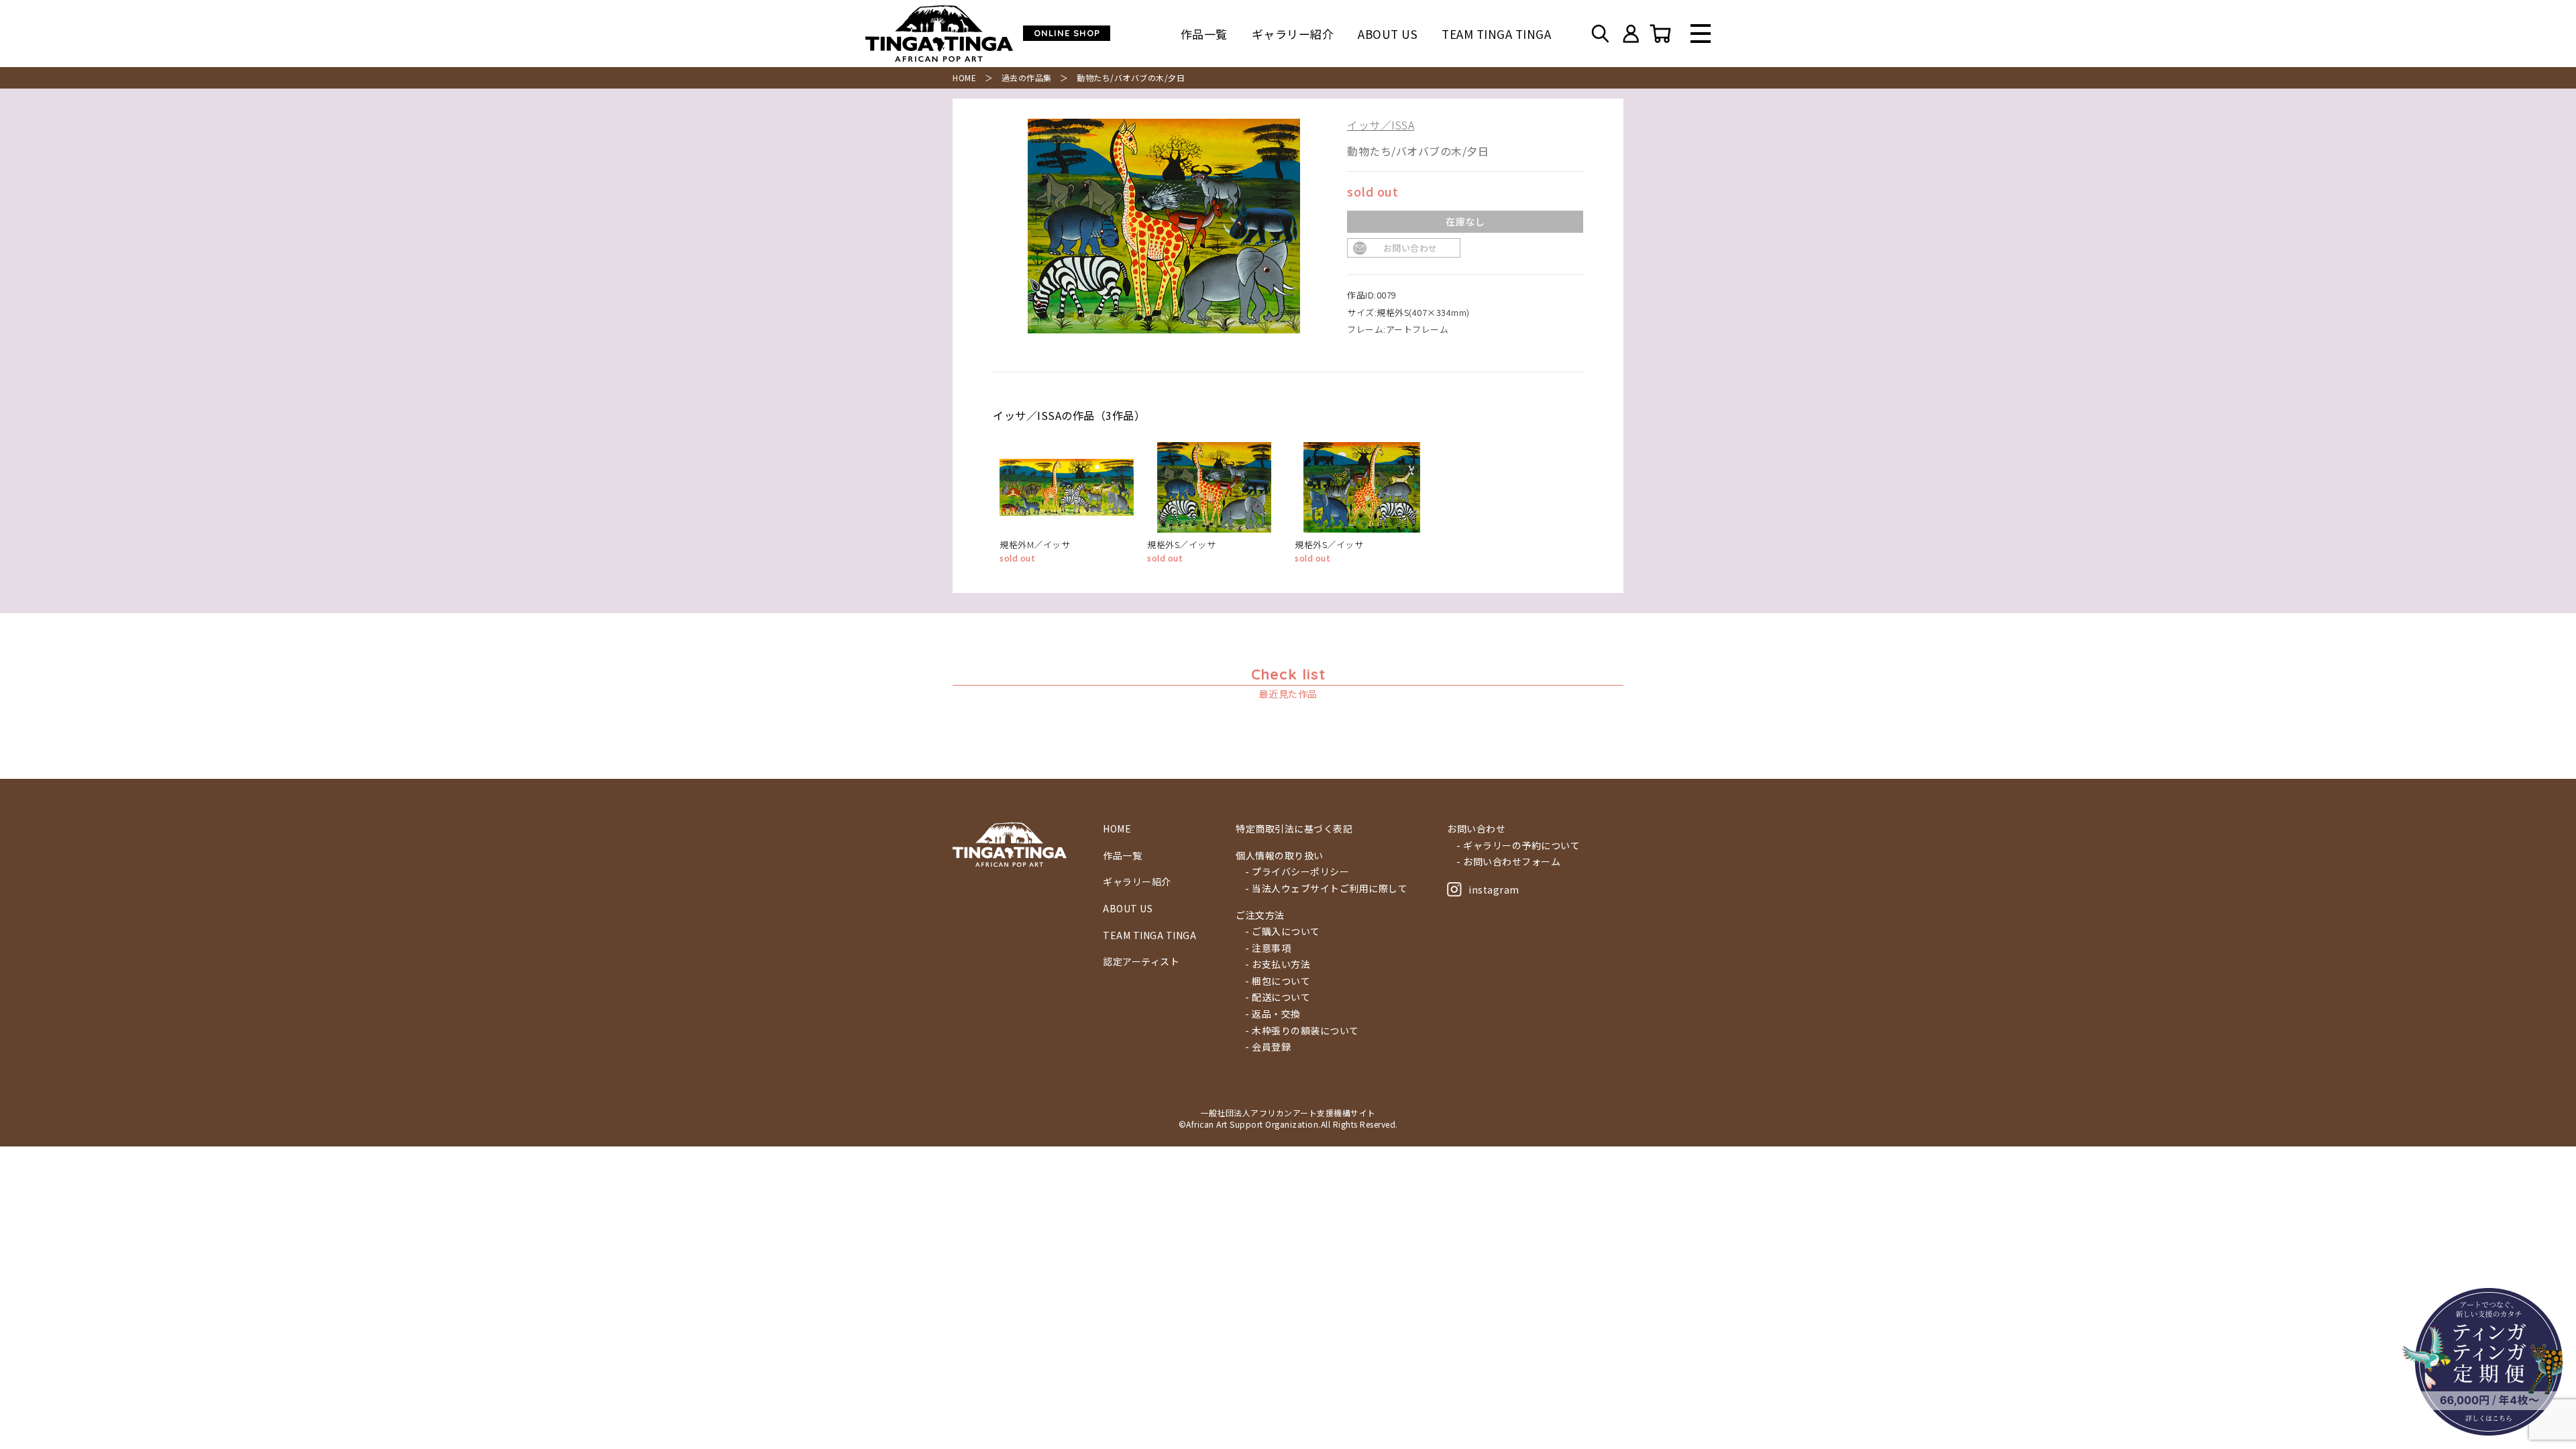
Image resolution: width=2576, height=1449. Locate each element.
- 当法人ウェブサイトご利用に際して (1326, 889)
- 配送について (1278, 997)
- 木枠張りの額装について (1302, 1031)
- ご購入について (1283, 931)
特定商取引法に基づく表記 (1294, 829)
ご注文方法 (1260, 915)
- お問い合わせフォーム (1508, 862)
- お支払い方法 (1278, 964)
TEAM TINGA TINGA (1496, 34)
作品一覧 (1204, 34)
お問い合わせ (1410, 248)
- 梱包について (1278, 981)
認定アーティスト (1141, 962)
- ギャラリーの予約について (1518, 846)
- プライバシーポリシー (1297, 872)
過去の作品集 (1027, 77)
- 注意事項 (1268, 948)
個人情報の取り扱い (1280, 856)
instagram (1494, 890)
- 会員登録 (1268, 1047)
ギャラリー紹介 (1293, 34)
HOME (964, 77)
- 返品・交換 (1273, 1014)
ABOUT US (1388, 34)
